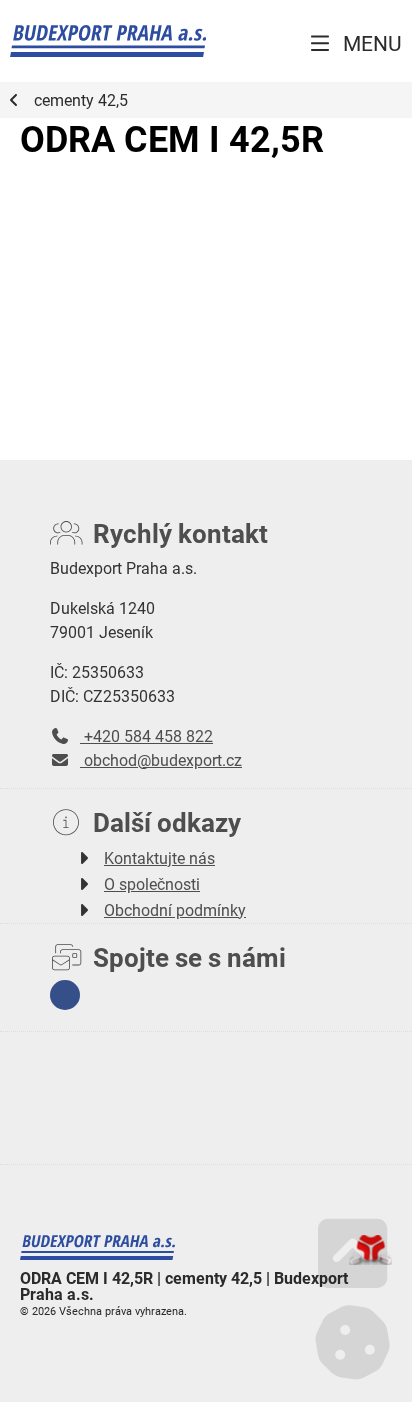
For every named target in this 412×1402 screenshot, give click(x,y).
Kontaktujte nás (159, 857)
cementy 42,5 (81, 100)
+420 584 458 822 (146, 735)
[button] (354, 44)
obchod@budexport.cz (161, 759)
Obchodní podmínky (175, 909)
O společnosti (152, 883)
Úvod (108, 41)
